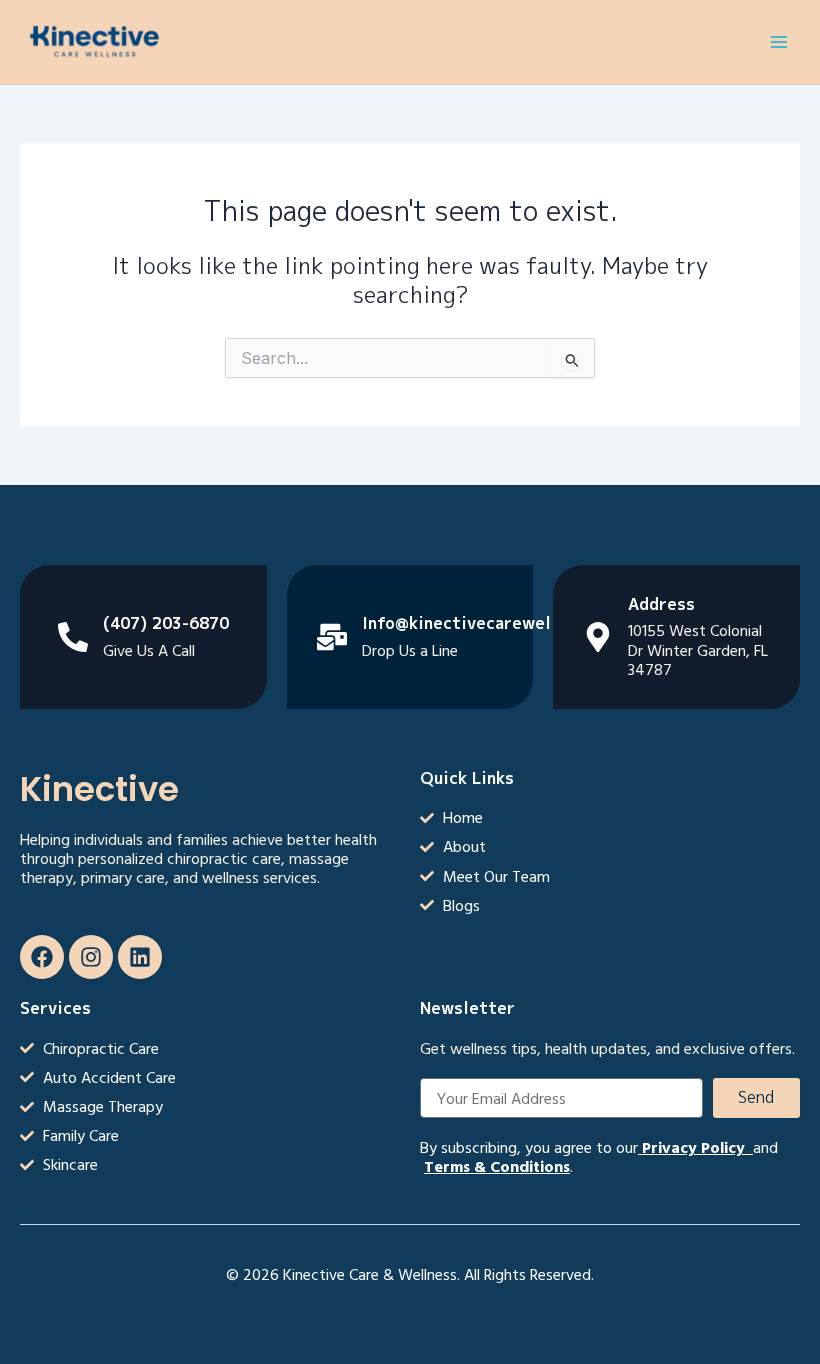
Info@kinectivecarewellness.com (497, 623)
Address (661, 604)
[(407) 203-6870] (73, 637)
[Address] (598, 637)
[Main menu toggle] (779, 42)
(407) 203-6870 (166, 623)
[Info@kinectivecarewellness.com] (332, 637)
